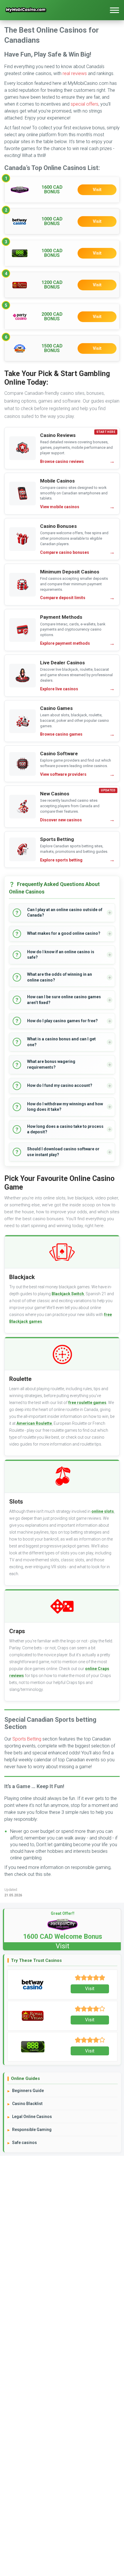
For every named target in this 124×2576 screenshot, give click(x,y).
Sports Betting (27, 1739)
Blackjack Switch (68, 1294)
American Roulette (34, 1423)
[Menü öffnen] (114, 10)
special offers (84, 104)
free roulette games (87, 1403)
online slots (103, 1511)
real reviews (75, 73)
